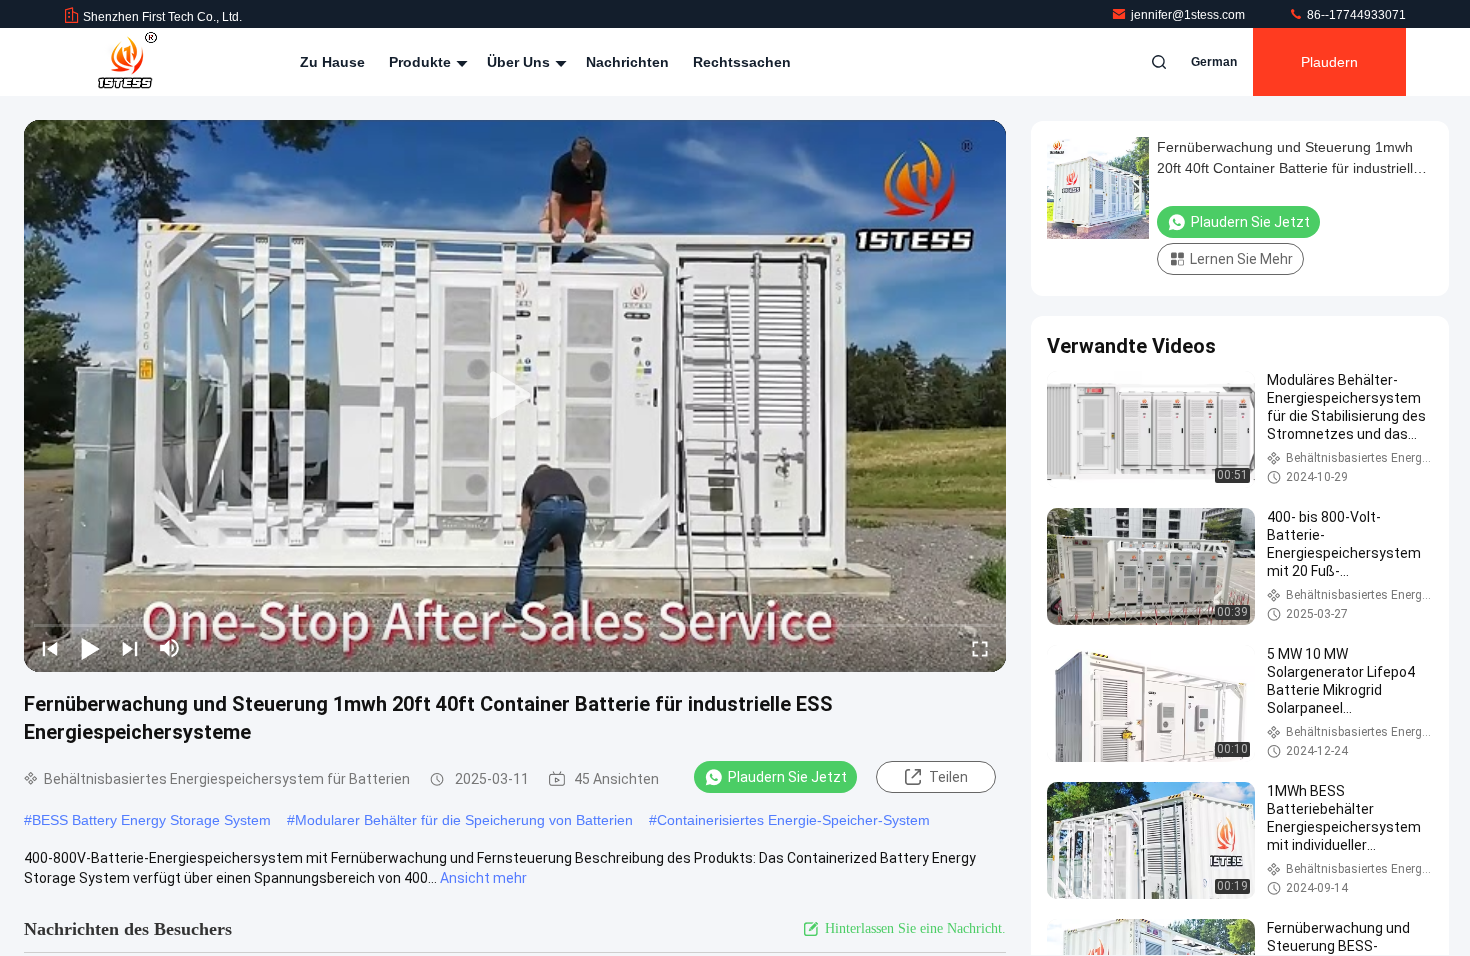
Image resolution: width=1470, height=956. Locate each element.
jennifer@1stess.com (1189, 15)
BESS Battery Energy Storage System (151, 820)
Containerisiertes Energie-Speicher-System (793, 820)
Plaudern (1329, 62)
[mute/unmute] (170, 648)
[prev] (50, 648)
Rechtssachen (742, 62)
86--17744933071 (1355, 15)
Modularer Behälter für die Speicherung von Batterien (464, 820)
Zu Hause (332, 62)
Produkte (422, 62)
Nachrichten (627, 62)
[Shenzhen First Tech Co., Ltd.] (127, 62)
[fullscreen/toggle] (980, 648)
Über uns (520, 62)
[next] (130, 648)
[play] (515, 396)
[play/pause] (90, 648)
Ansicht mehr (483, 878)
